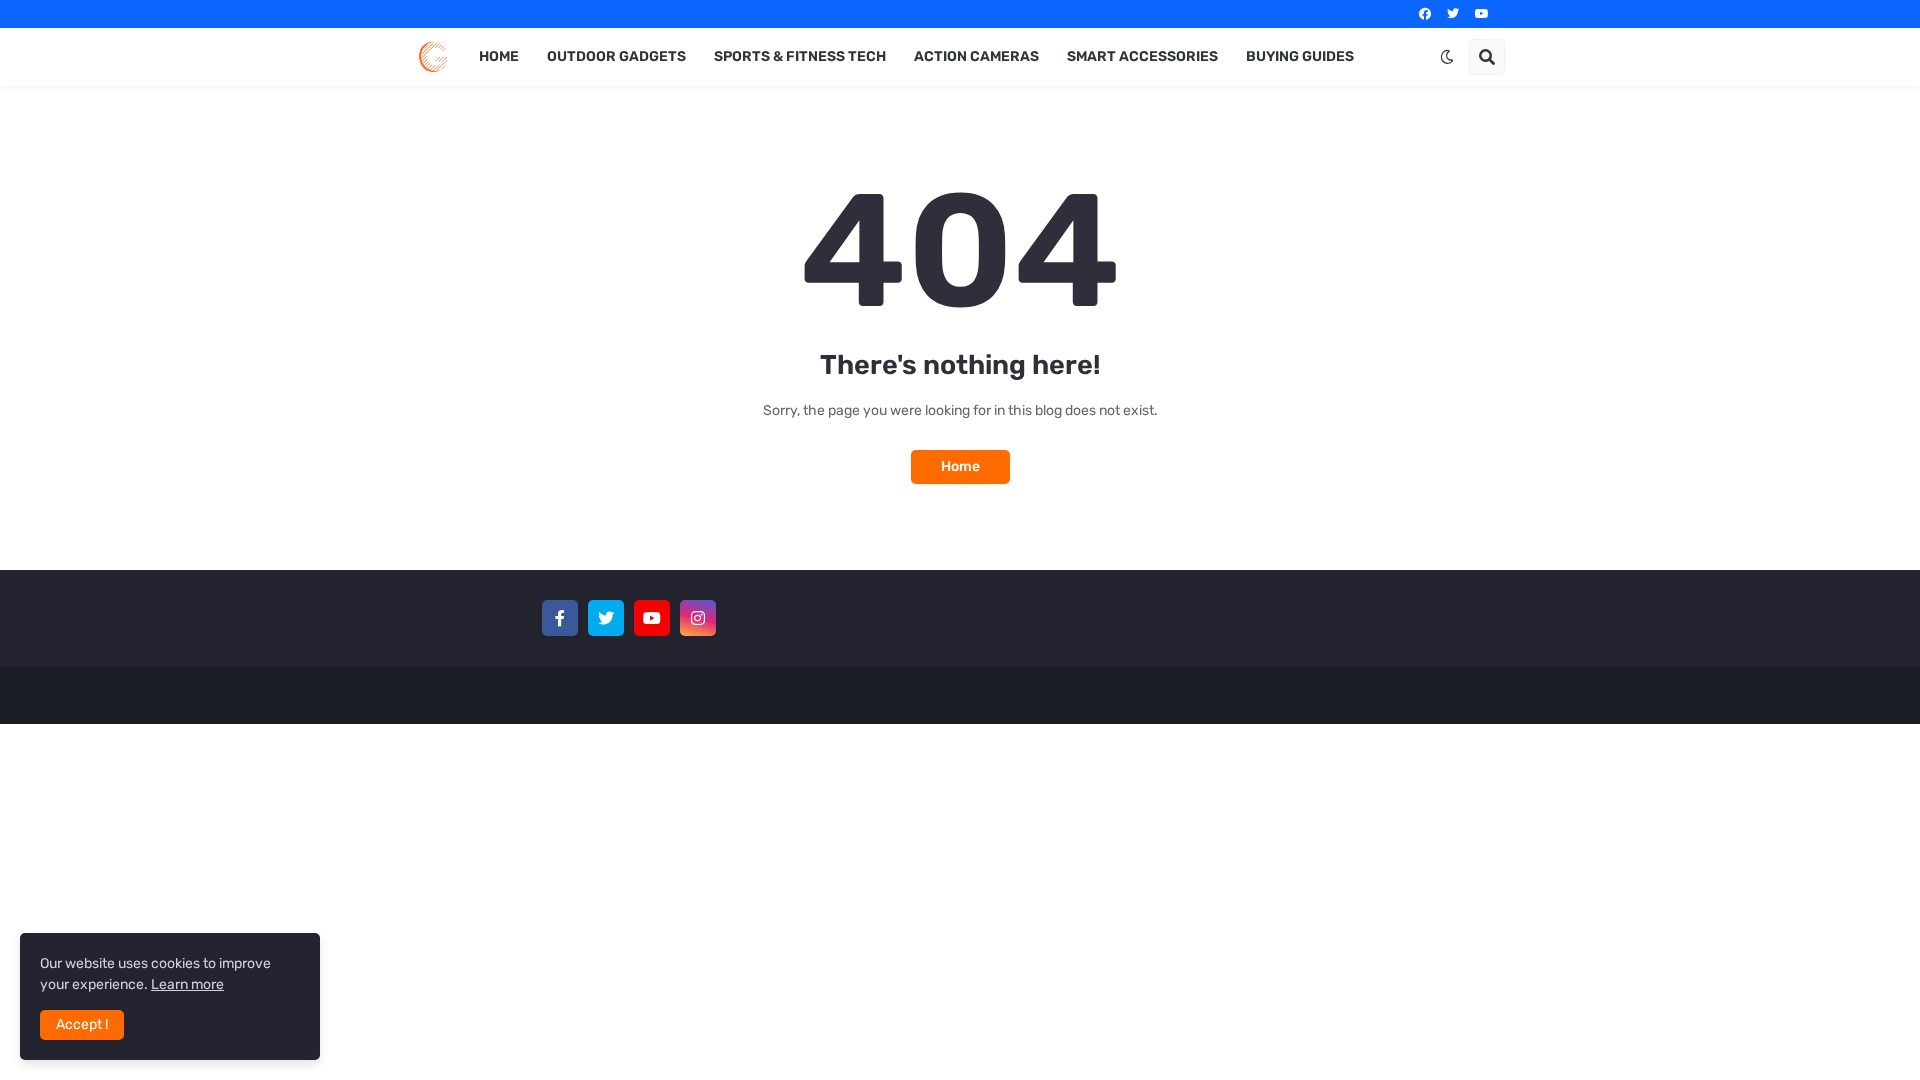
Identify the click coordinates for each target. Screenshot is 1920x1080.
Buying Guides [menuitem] (1300, 56)
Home (960, 466)
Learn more (187, 984)
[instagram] (698, 618)
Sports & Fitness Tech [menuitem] (800, 56)
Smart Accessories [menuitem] (1142, 56)
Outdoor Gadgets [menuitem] (616, 56)
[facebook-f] (560, 618)
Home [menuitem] (499, 56)
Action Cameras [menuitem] (976, 56)
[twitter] (1453, 14)
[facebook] (1425, 14)
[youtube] (1482, 14)
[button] (1447, 57)
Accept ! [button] (82, 1024)
